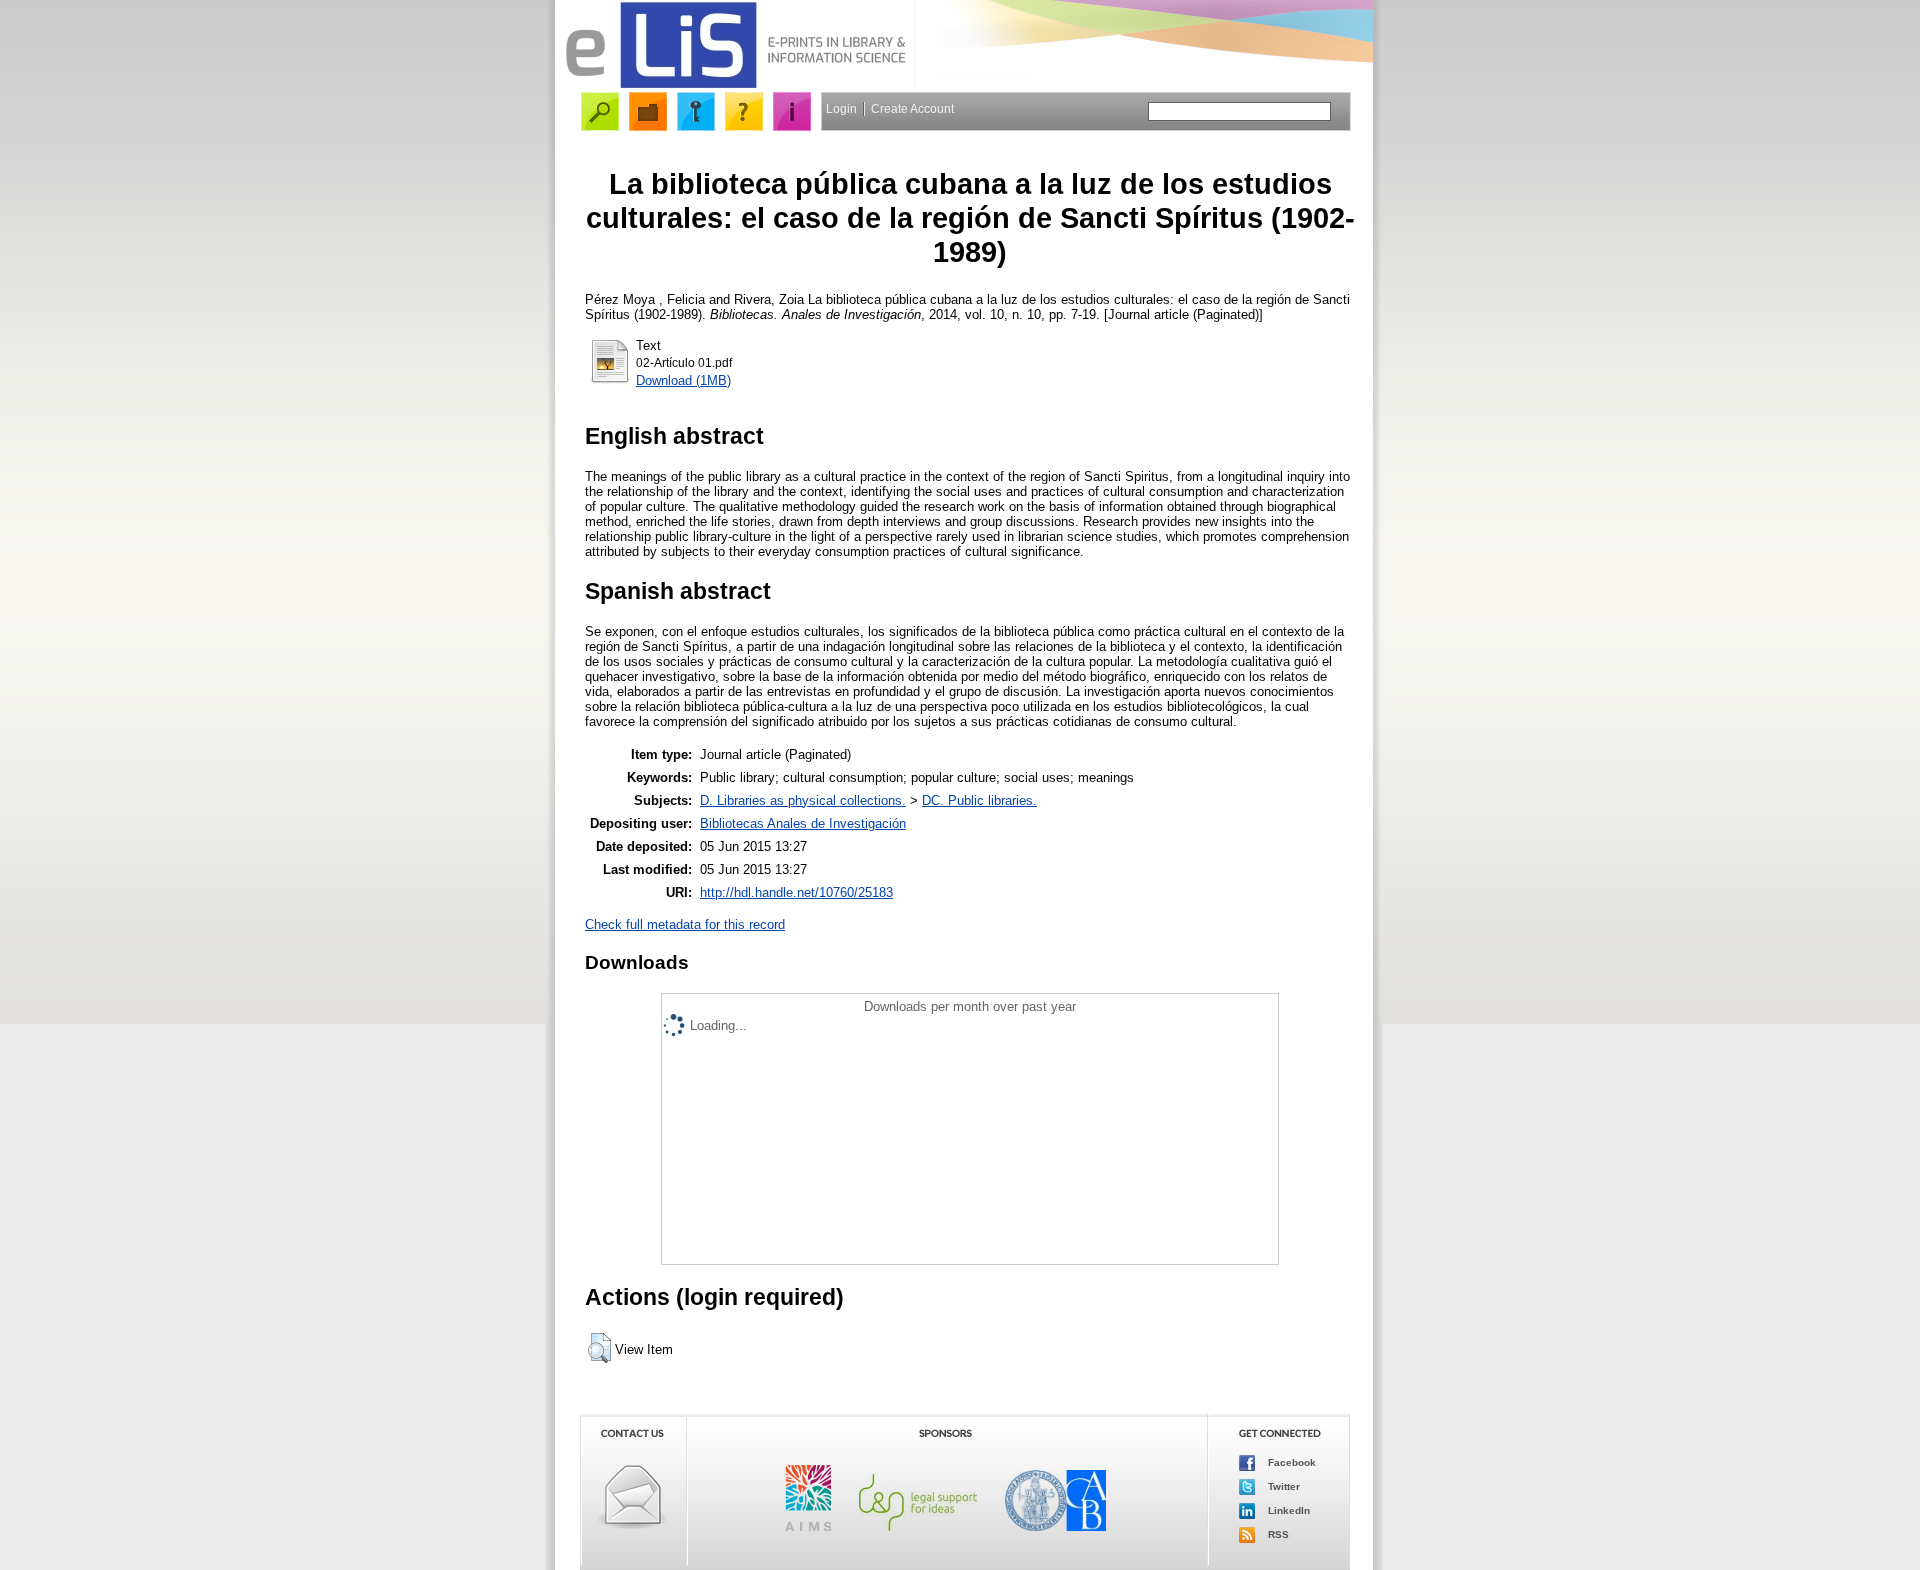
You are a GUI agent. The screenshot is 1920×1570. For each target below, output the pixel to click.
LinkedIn (1287, 1510)
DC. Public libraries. (979, 800)
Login (841, 109)
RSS (1277, 1534)
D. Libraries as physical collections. (803, 800)
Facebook (1290, 1462)
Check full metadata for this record (685, 924)
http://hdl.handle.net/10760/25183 (796, 892)
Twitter (1282, 1486)
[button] (599, 1348)
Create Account (912, 109)
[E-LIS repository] (735, 84)
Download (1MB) (683, 380)
